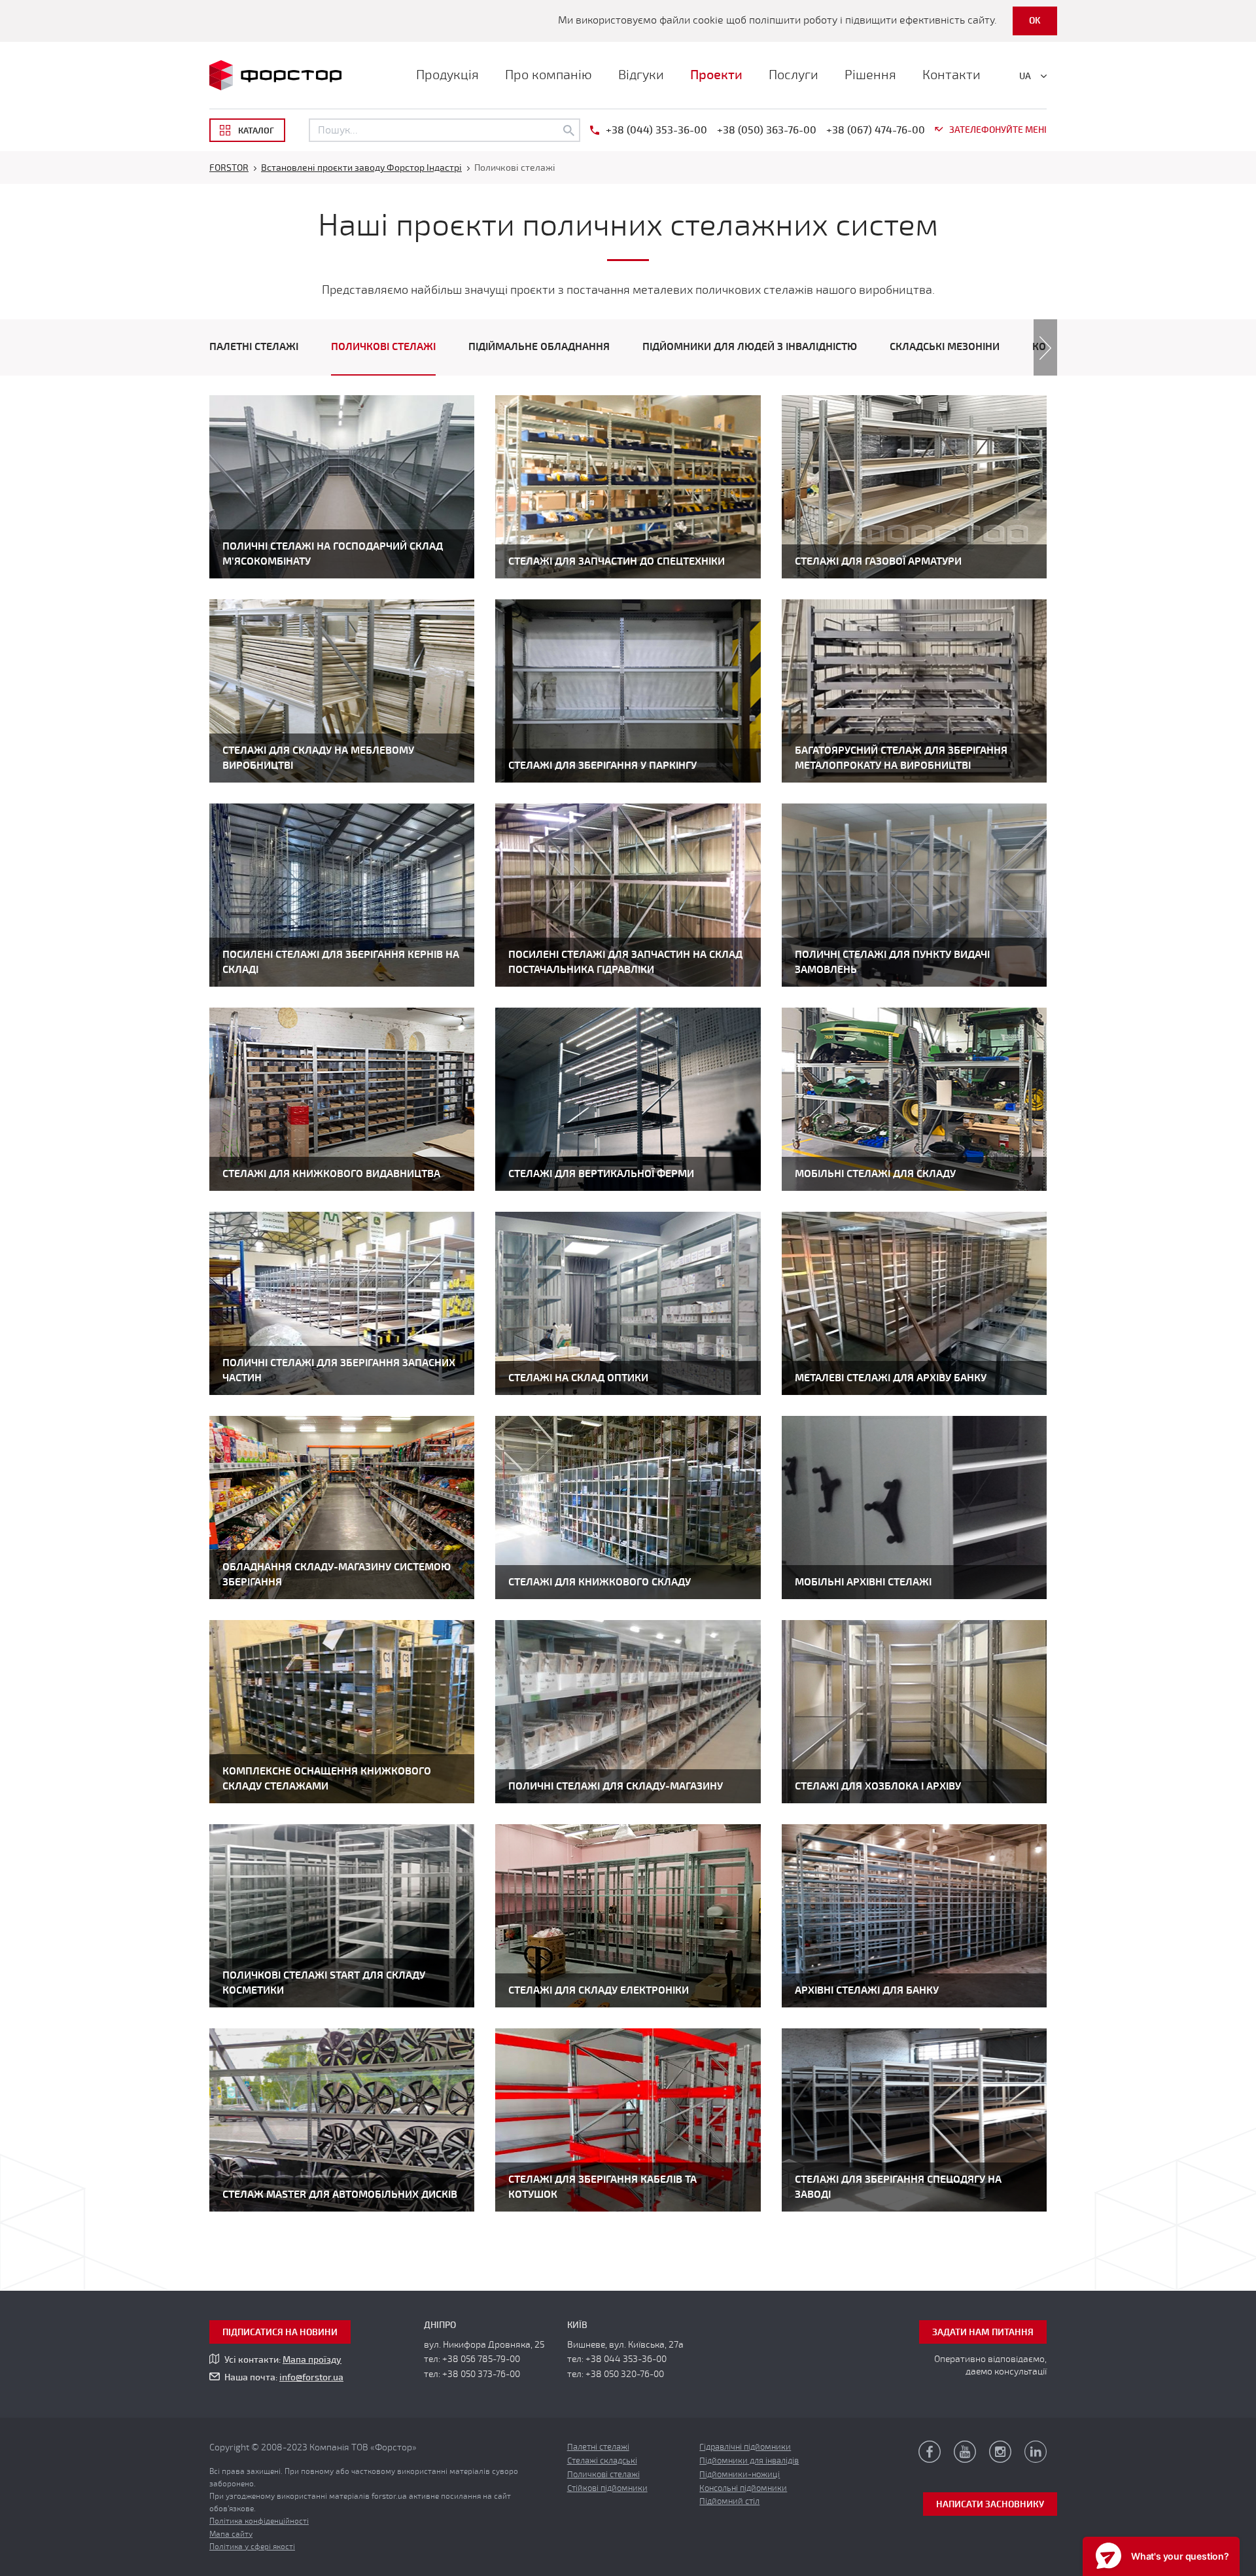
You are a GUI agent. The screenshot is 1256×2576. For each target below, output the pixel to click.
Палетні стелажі (254, 347)
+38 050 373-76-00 (481, 2374)
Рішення (870, 75)
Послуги (794, 75)
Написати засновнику (990, 2504)
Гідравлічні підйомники (745, 2447)
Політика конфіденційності (259, 2521)
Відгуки (641, 75)
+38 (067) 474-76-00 (876, 130)
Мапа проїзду (312, 2360)
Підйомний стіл (729, 2501)
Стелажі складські (602, 2461)
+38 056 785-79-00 (481, 2359)
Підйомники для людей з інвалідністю (750, 347)
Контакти (951, 75)
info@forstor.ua (311, 2377)
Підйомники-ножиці (740, 2475)
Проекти (716, 75)
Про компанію (549, 75)
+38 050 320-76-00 (625, 2374)
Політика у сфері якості (252, 2547)
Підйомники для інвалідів (749, 2461)
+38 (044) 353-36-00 (656, 130)
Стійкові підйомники (607, 2488)
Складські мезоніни (945, 347)
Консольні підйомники (743, 2488)
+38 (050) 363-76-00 (767, 130)
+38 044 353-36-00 (626, 2359)
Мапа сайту (231, 2534)
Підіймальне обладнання (539, 347)
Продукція (447, 75)
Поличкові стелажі (383, 347)
